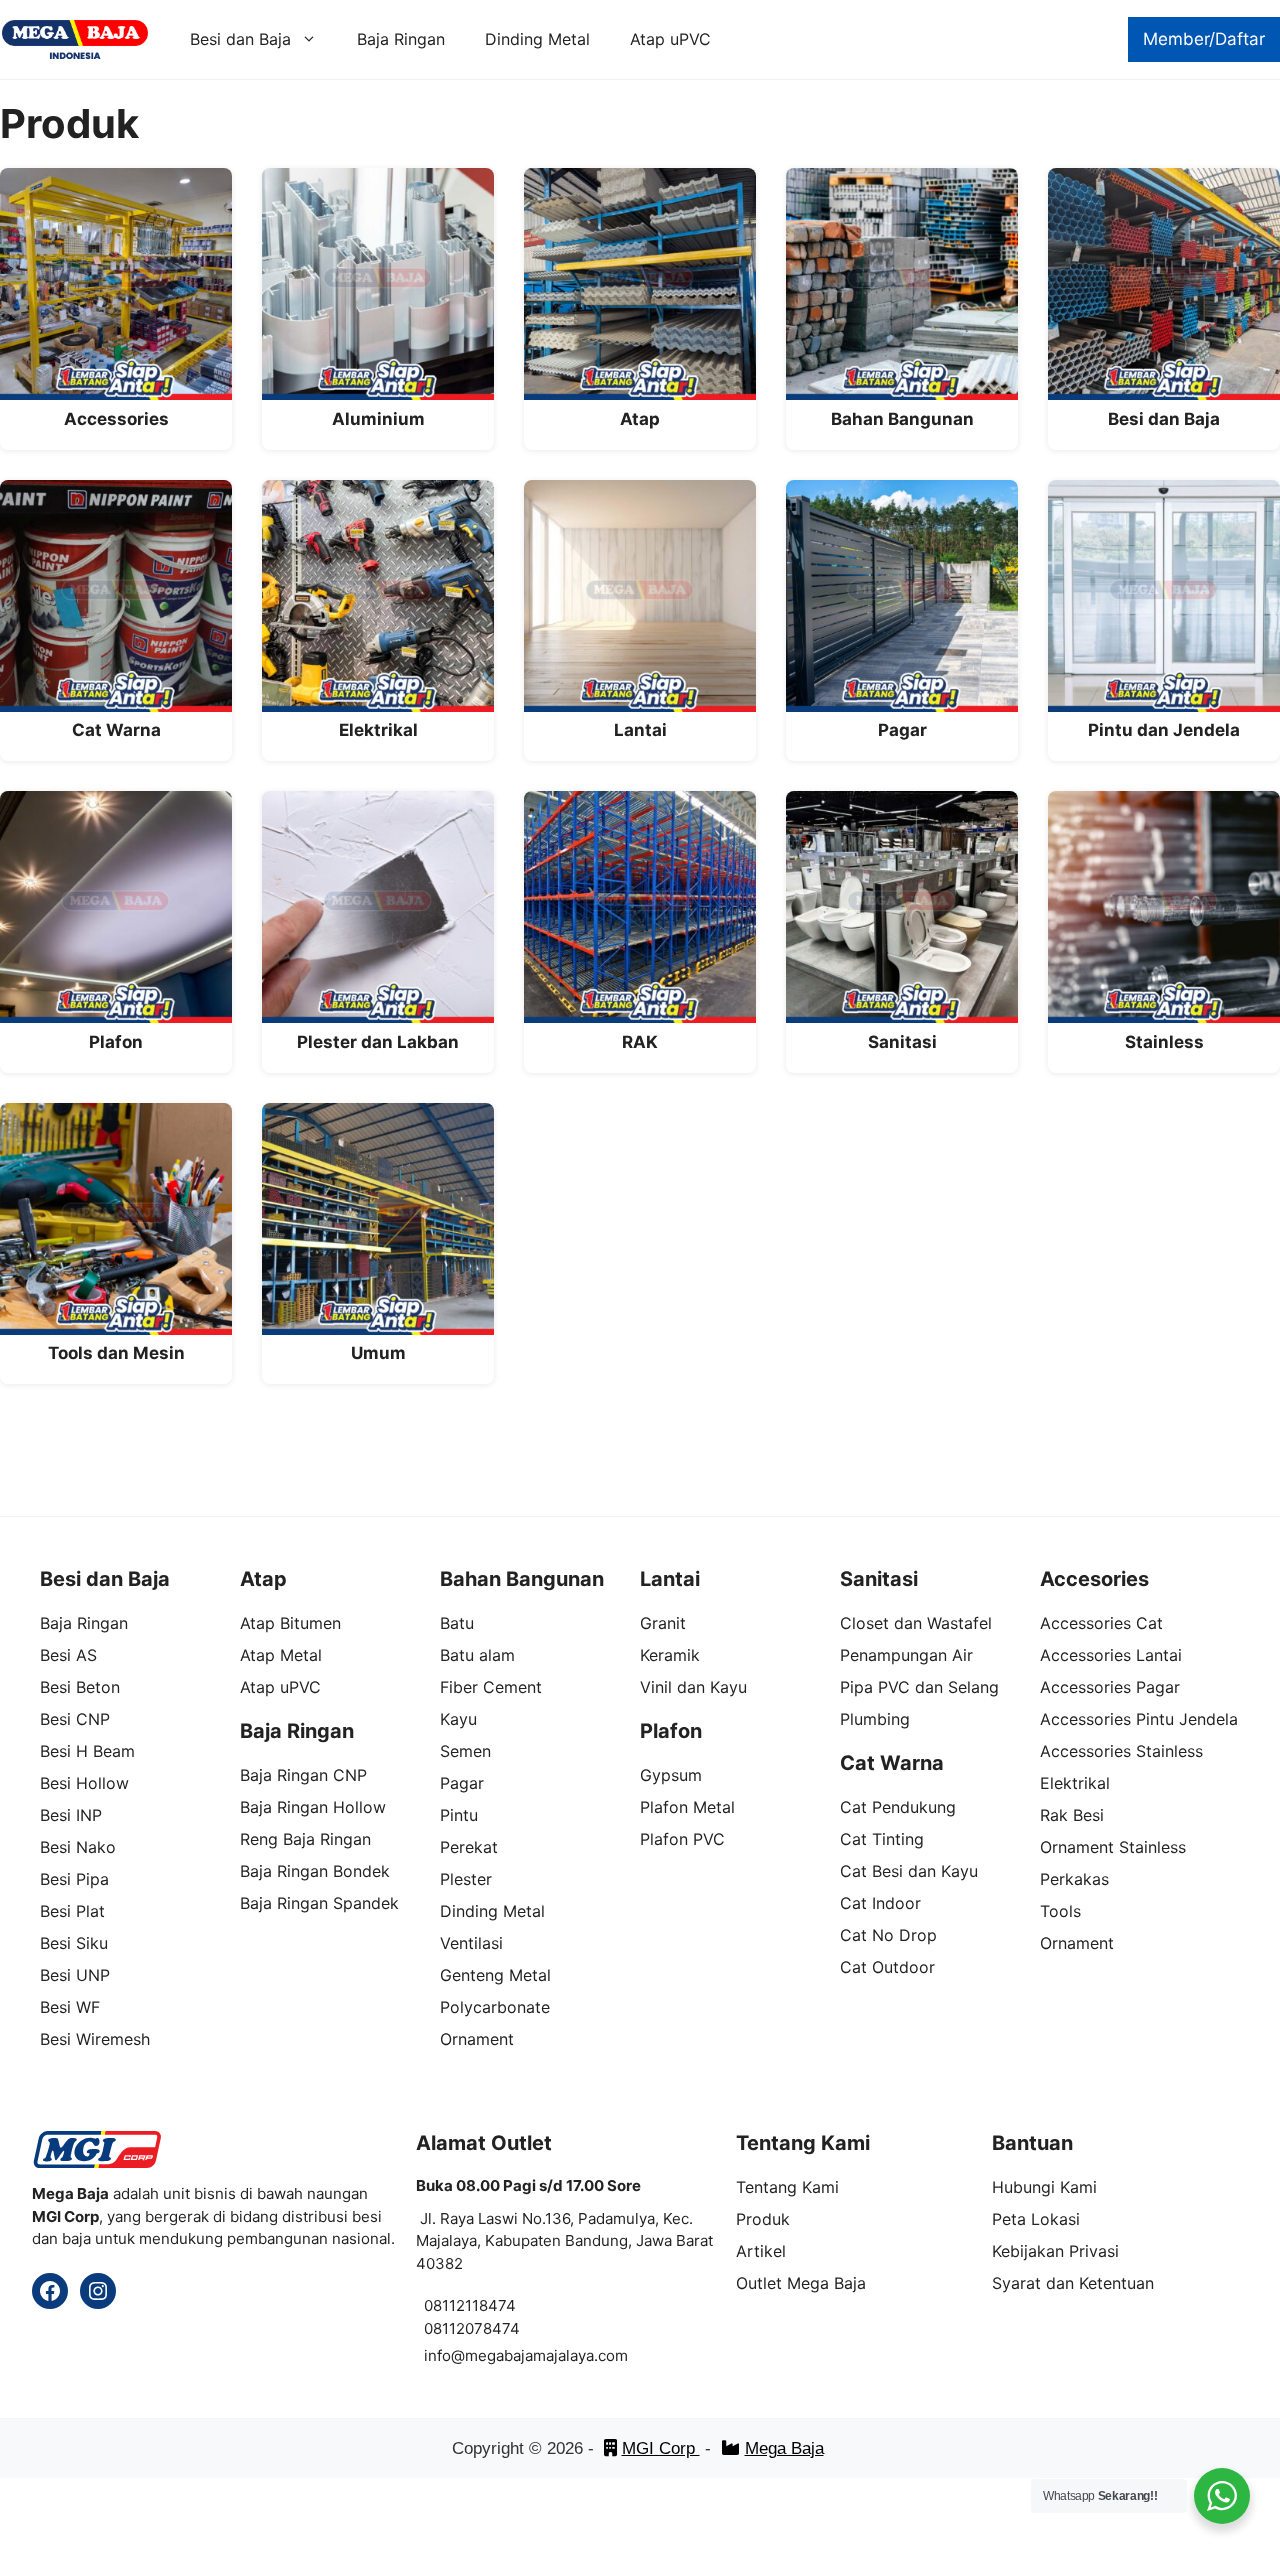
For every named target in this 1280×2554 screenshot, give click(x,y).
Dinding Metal (537, 39)
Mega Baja (784, 2448)
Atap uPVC (670, 39)
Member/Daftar (1204, 39)
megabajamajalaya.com (546, 2355)
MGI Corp (661, 2448)
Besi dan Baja (240, 39)
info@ (444, 2355)
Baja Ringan (401, 39)
